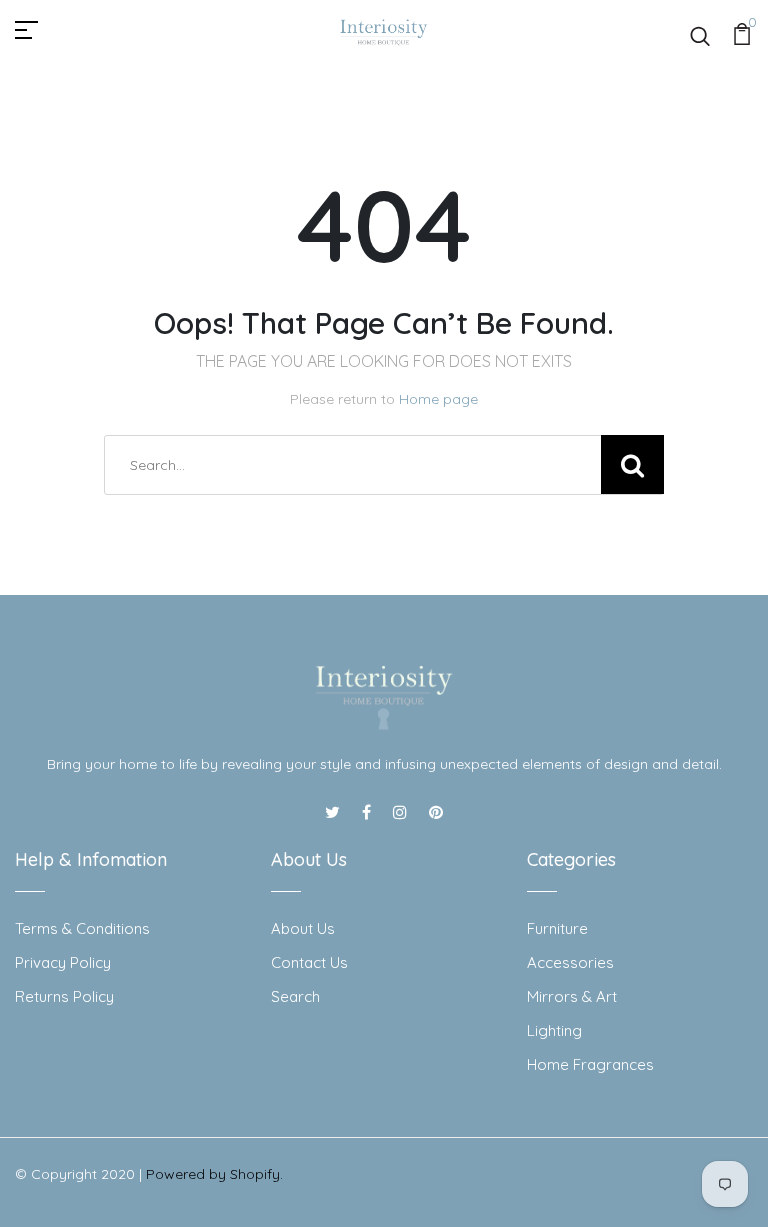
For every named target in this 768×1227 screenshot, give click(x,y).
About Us (303, 928)
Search (295, 996)
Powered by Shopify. (214, 1174)
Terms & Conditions (82, 928)
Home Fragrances (590, 1064)
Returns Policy (64, 996)
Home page (438, 399)
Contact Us (309, 962)
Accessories (570, 962)
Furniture (557, 928)
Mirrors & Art (572, 996)
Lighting (554, 1030)
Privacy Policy (63, 962)
